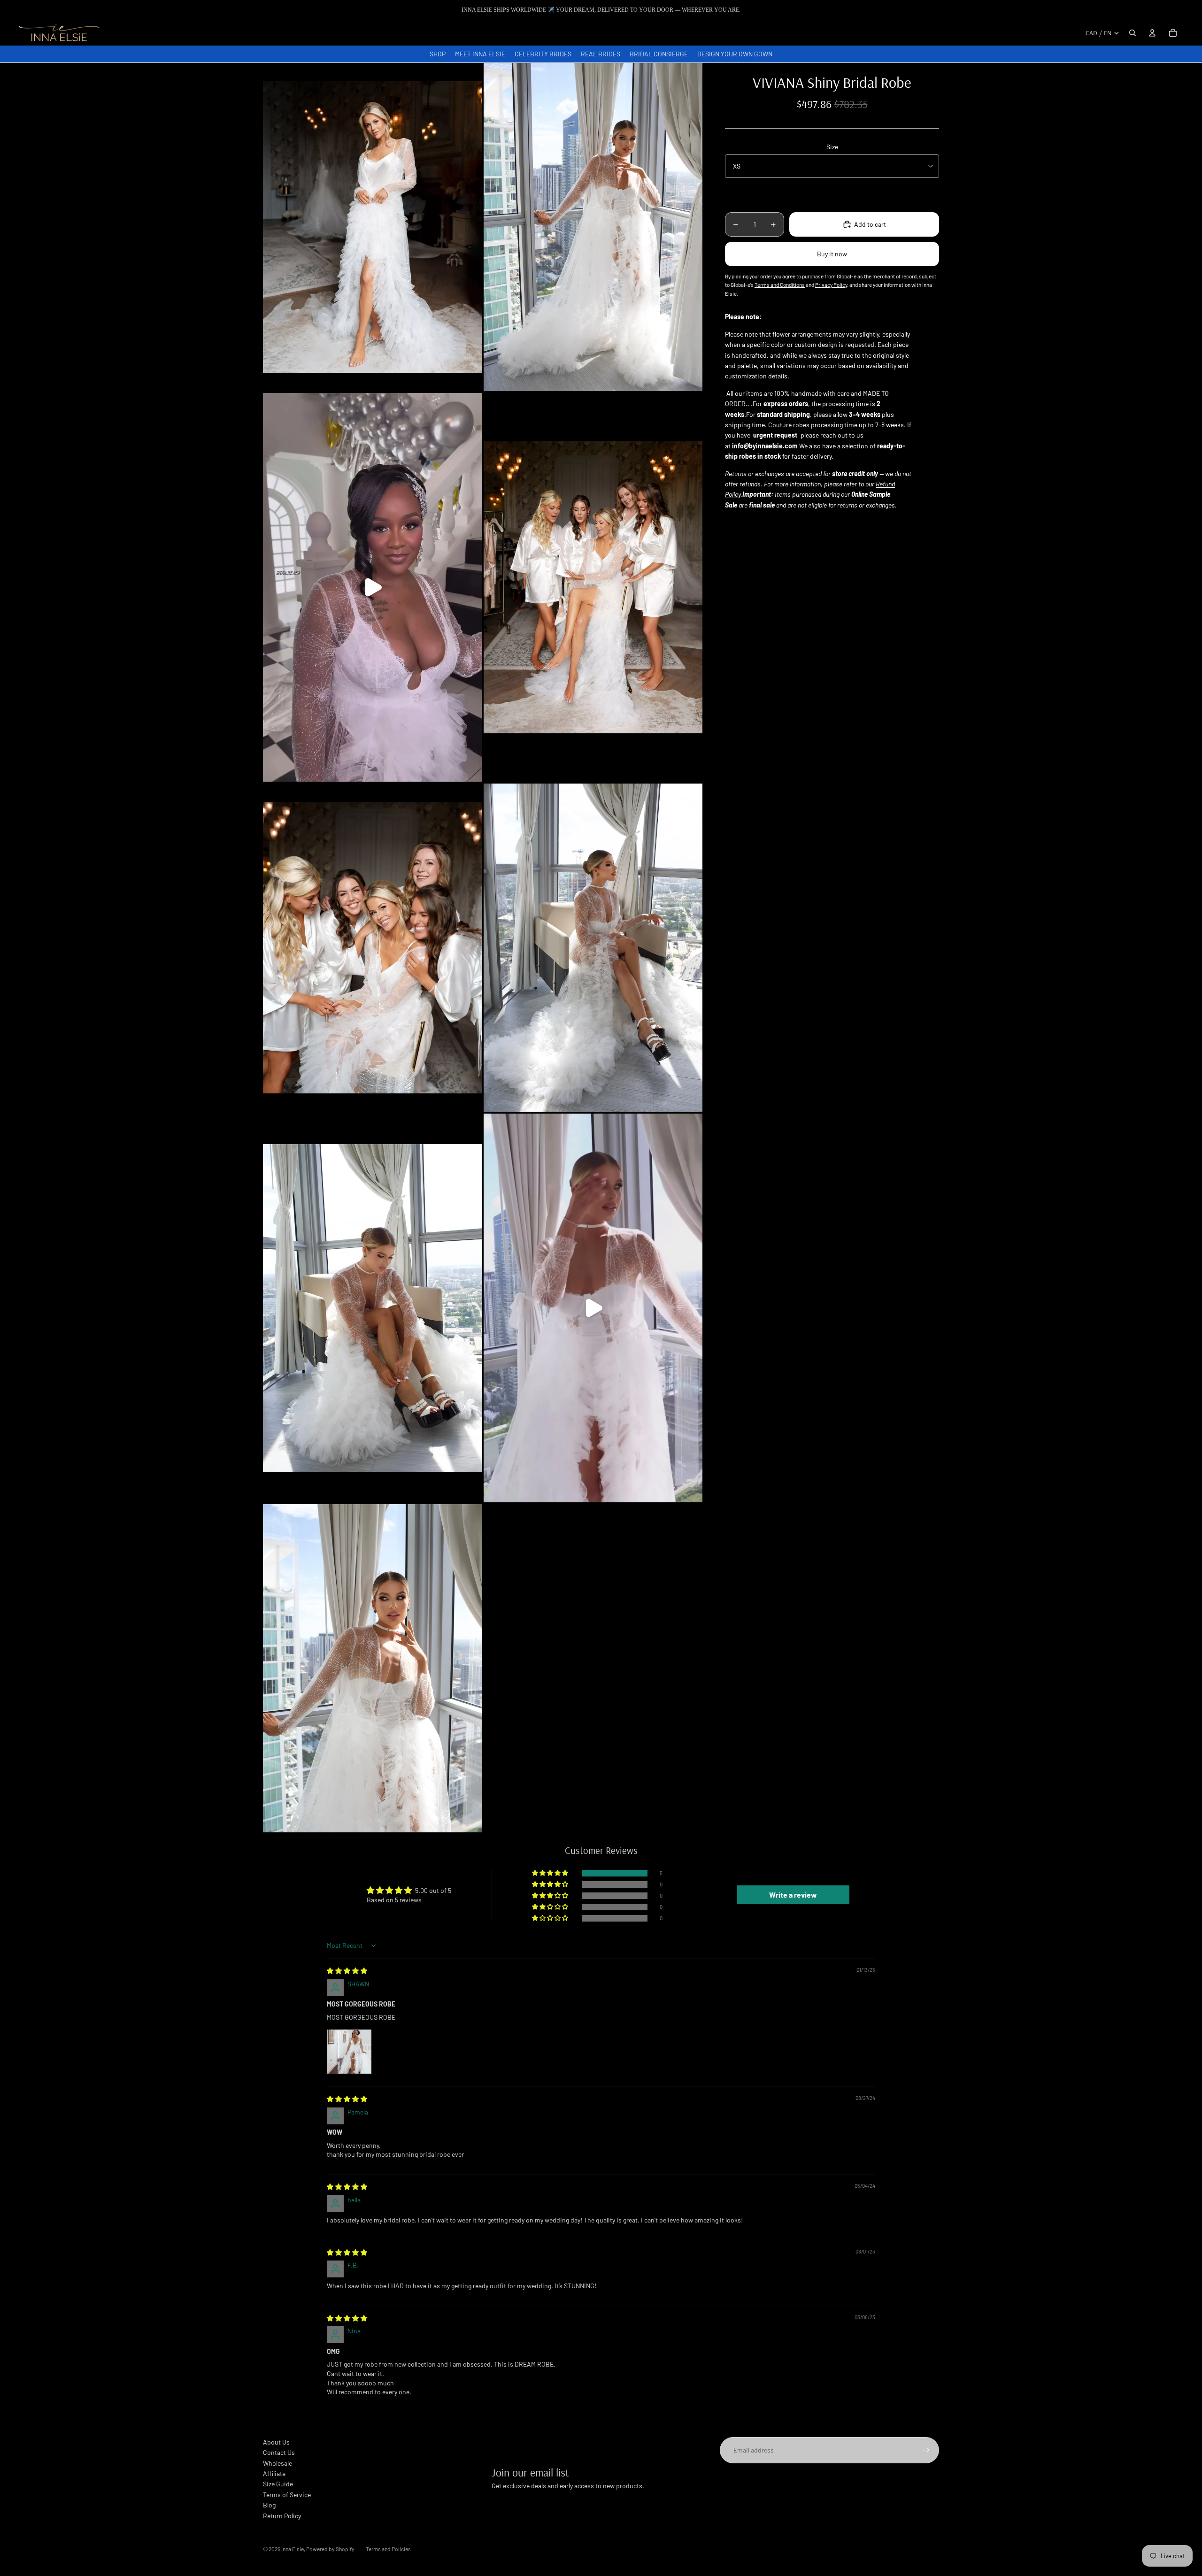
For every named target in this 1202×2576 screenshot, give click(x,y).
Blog (269, 2505)
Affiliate (274, 2473)
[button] (551, 1873)
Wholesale (277, 2463)
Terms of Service (287, 2495)
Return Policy (282, 2516)
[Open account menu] (1152, 33)
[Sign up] (926, 2450)
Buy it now (832, 254)
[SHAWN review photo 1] (349, 2052)
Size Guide (278, 2484)
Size (832, 147)
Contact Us (279, 2452)
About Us (276, 2442)
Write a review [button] (793, 1895)
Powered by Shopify (330, 2549)
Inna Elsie (293, 2549)
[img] (347, 1971)
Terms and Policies (388, 2549)
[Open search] (1133, 33)
